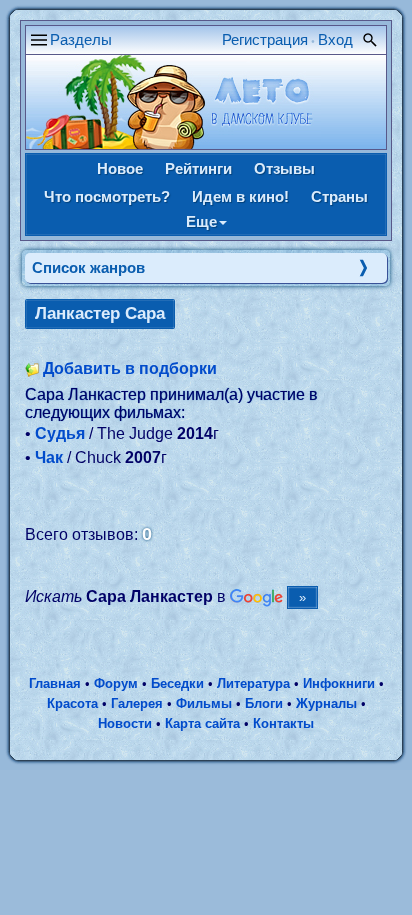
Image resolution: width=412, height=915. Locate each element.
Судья (60, 433)
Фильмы (204, 703)
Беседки (177, 683)
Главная (55, 683)
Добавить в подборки (130, 368)
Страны (339, 196)
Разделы (81, 39)
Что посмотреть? (107, 196)
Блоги (264, 703)
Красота (72, 703)
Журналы (326, 703)
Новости (125, 723)
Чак (49, 457)
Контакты (283, 723)
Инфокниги (339, 683)
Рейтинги (198, 168)
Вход (335, 39)
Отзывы (284, 168)
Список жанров (88, 267)
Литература (253, 683)
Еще (201, 221)
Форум (116, 683)
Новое (120, 168)
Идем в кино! (240, 196)
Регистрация (265, 39)
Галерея (137, 703)
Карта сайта (202, 723)
